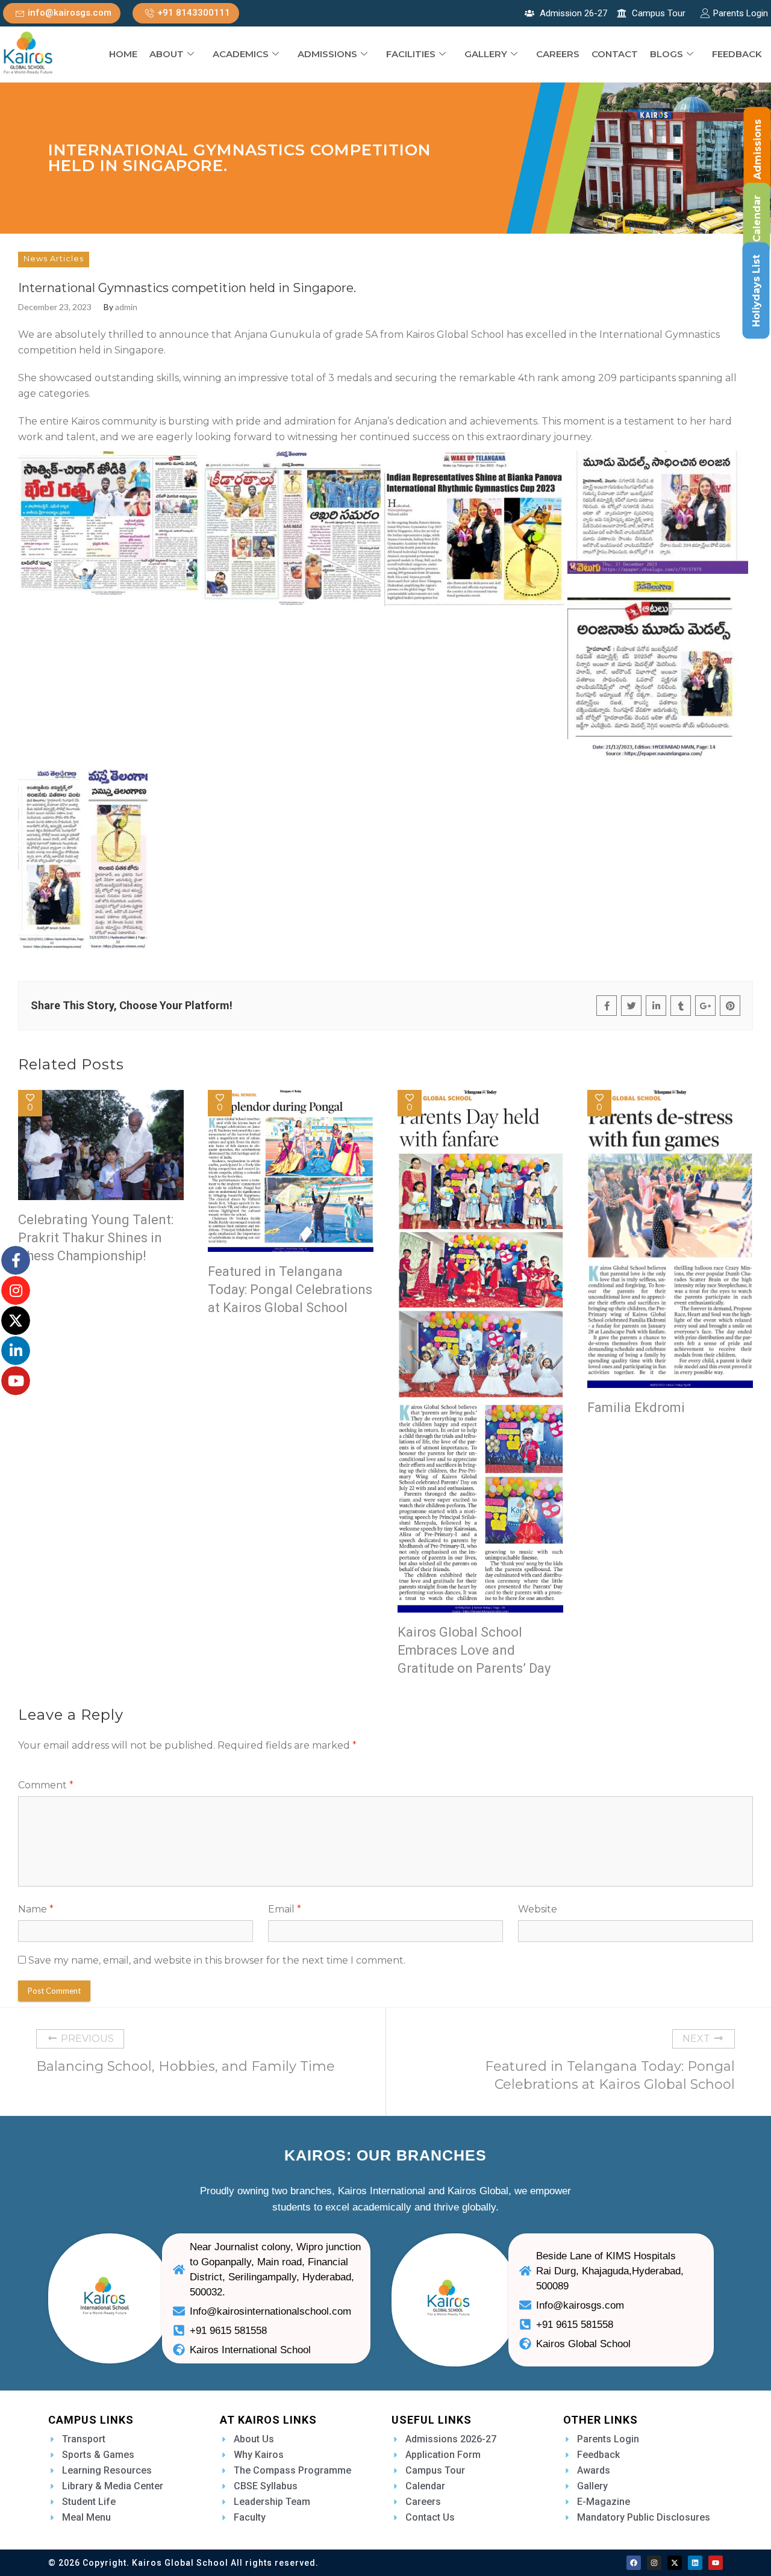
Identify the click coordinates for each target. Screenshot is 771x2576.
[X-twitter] (675, 2563)
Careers (558, 54)
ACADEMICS (241, 54)
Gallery (486, 54)
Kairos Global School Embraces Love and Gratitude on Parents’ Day (474, 1650)
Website (538, 1909)
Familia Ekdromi (636, 1408)
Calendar (757, 219)
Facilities (411, 54)
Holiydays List (756, 291)
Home (123, 54)
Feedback (737, 54)
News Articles (54, 258)
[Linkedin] (695, 2563)
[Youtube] (716, 2563)
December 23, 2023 (55, 307)
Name (36, 1909)
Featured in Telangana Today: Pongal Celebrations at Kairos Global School (290, 1290)
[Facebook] (634, 2563)
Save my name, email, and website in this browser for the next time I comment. (217, 1960)
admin (126, 307)
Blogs (666, 54)
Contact (615, 54)
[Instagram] (654, 2563)
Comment (46, 1785)
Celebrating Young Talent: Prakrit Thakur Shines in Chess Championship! (96, 1238)
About (167, 54)
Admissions (327, 54)
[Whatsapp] (31, 2548)
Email (285, 1909)
